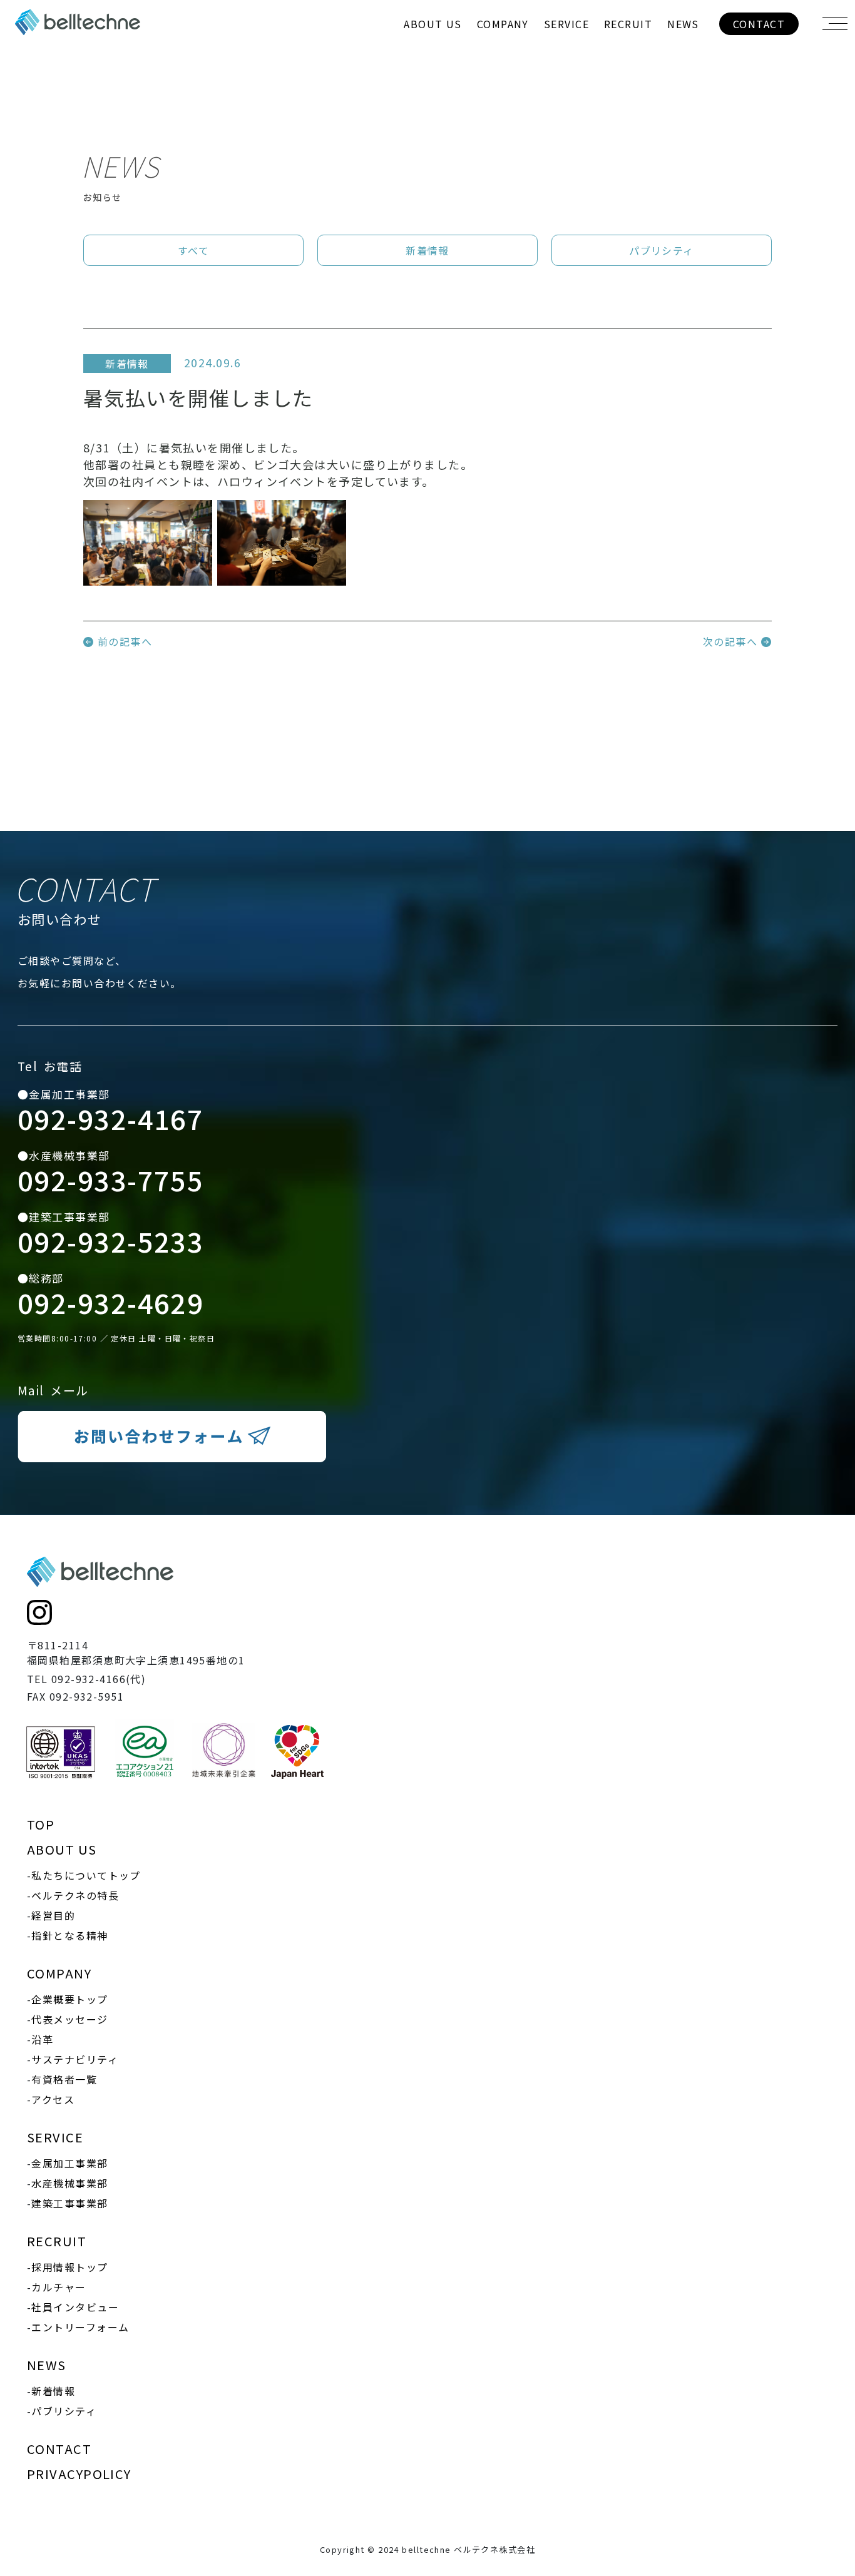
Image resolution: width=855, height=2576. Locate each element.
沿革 (503, 97)
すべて (193, 250)
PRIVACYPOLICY (79, 2474)
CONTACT (759, 24)
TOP (41, 1824)
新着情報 (683, 48)
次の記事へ (732, 641)
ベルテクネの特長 (433, 73)
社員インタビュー (628, 97)
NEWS (683, 24)
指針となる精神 (433, 122)
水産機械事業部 (566, 73)
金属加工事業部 (566, 48)
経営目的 (433, 97)
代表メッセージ (503, 73)
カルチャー (628, 73)
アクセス (503, 171)
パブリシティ (683, 73)
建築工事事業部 (566, 97)
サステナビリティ (503, 122)
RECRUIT (628, 24)
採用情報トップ (628, 48)
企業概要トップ (503, 48)
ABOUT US (433, 24)
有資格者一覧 (503, 146)
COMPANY (503, 24)
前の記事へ (123, 641)
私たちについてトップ (433, 48)
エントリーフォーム (628, 122)
